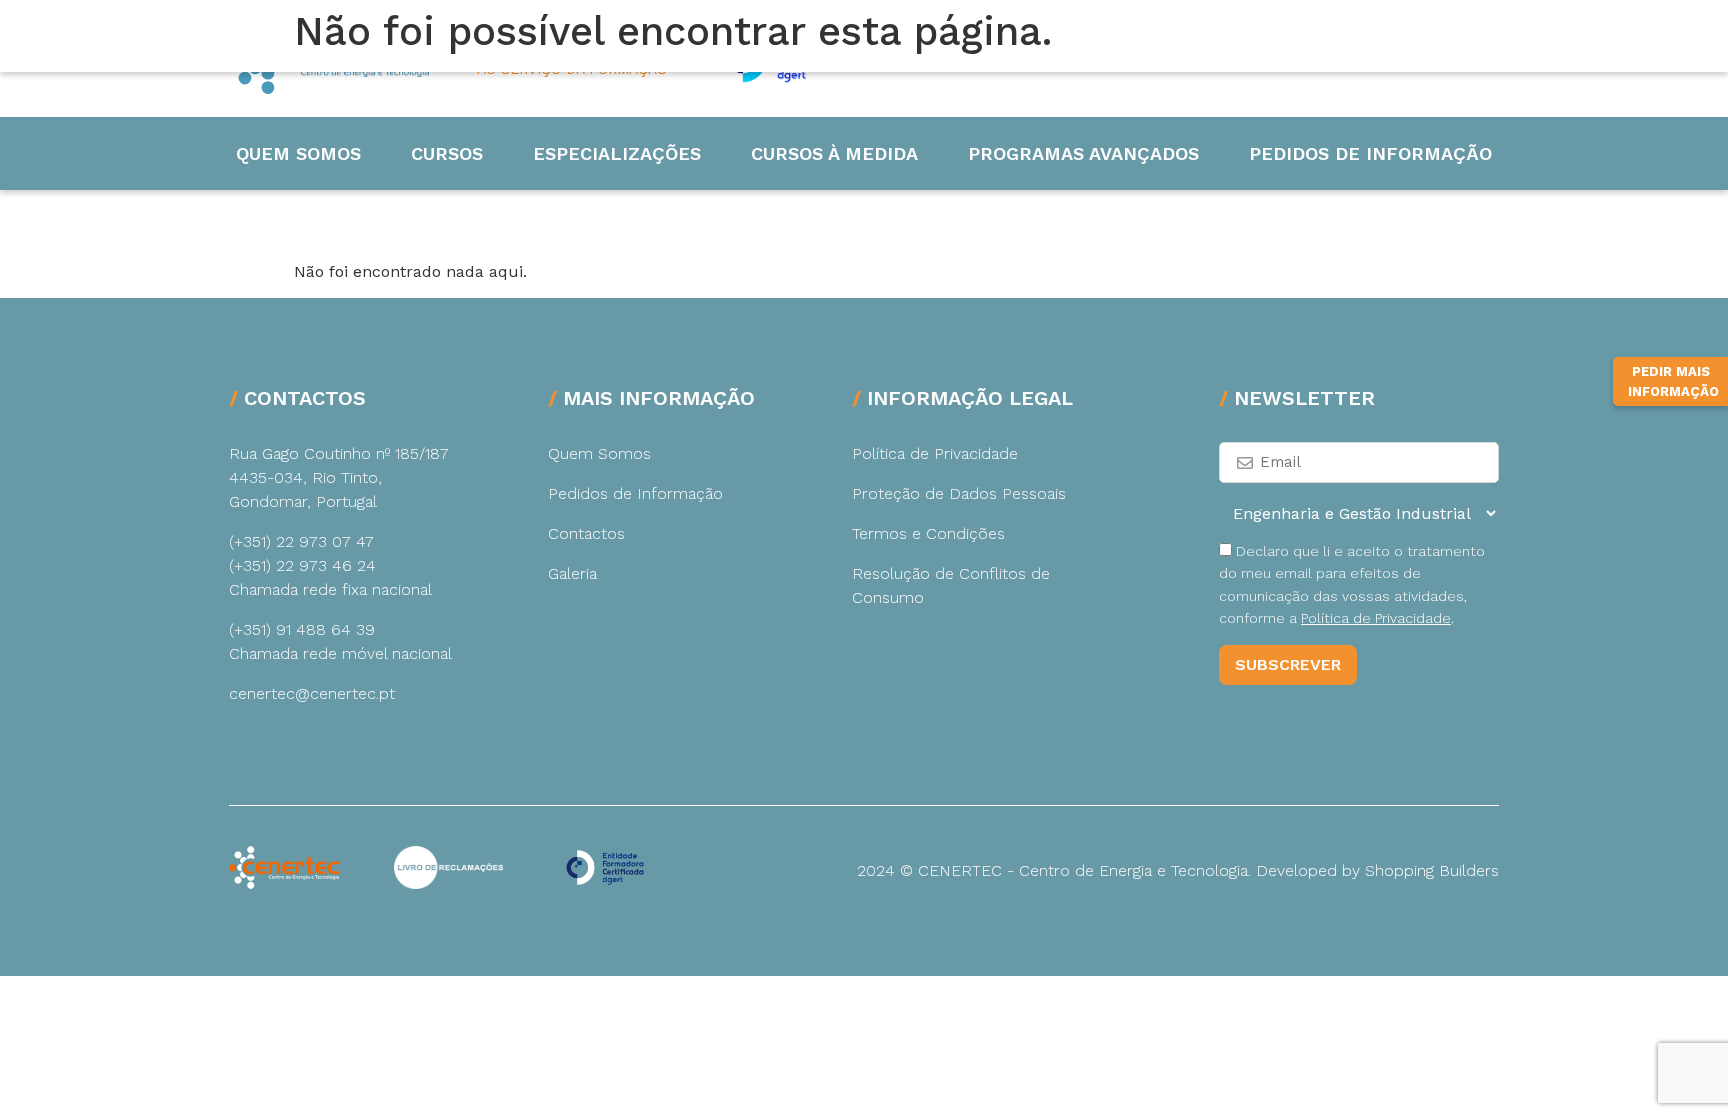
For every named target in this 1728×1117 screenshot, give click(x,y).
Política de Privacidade (935, 453)
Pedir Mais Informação (1673, 381)
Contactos (586, 533)
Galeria (572, 573)
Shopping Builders (1432, 870)
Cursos (447, 153)
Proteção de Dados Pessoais (959, 493)
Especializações (617, 153)
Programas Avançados (1083, 153)
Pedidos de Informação (1370, 153)
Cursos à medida (834, 153)
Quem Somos (298, 153)
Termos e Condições (928, 533)
